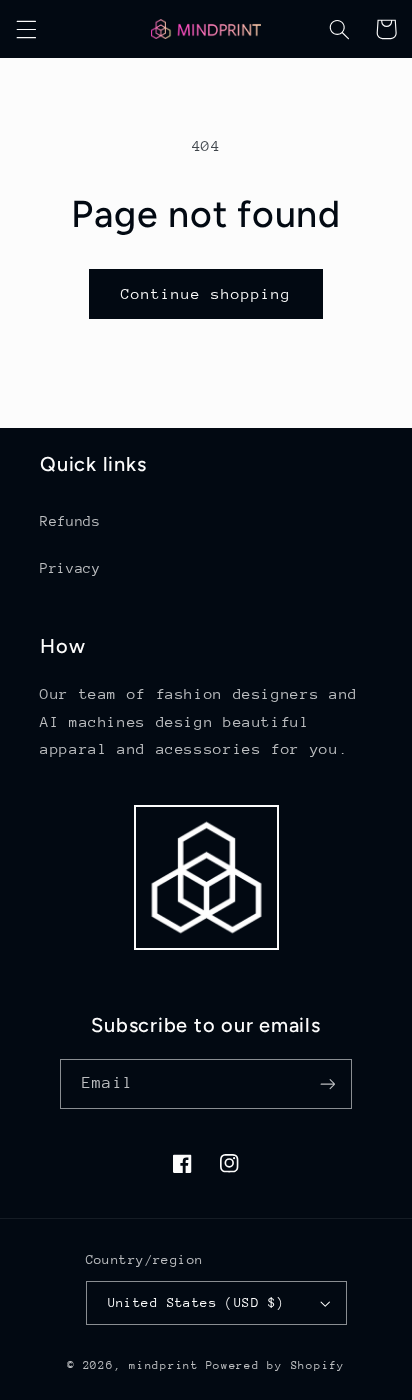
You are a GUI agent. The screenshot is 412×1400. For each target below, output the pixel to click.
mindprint (164, 1365)
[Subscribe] (327, 1083)
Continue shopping (206, 293)
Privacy (70, 568)
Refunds (70, 521)
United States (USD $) (196, 1302)
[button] (26, 29)
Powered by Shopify (275, 1365)
